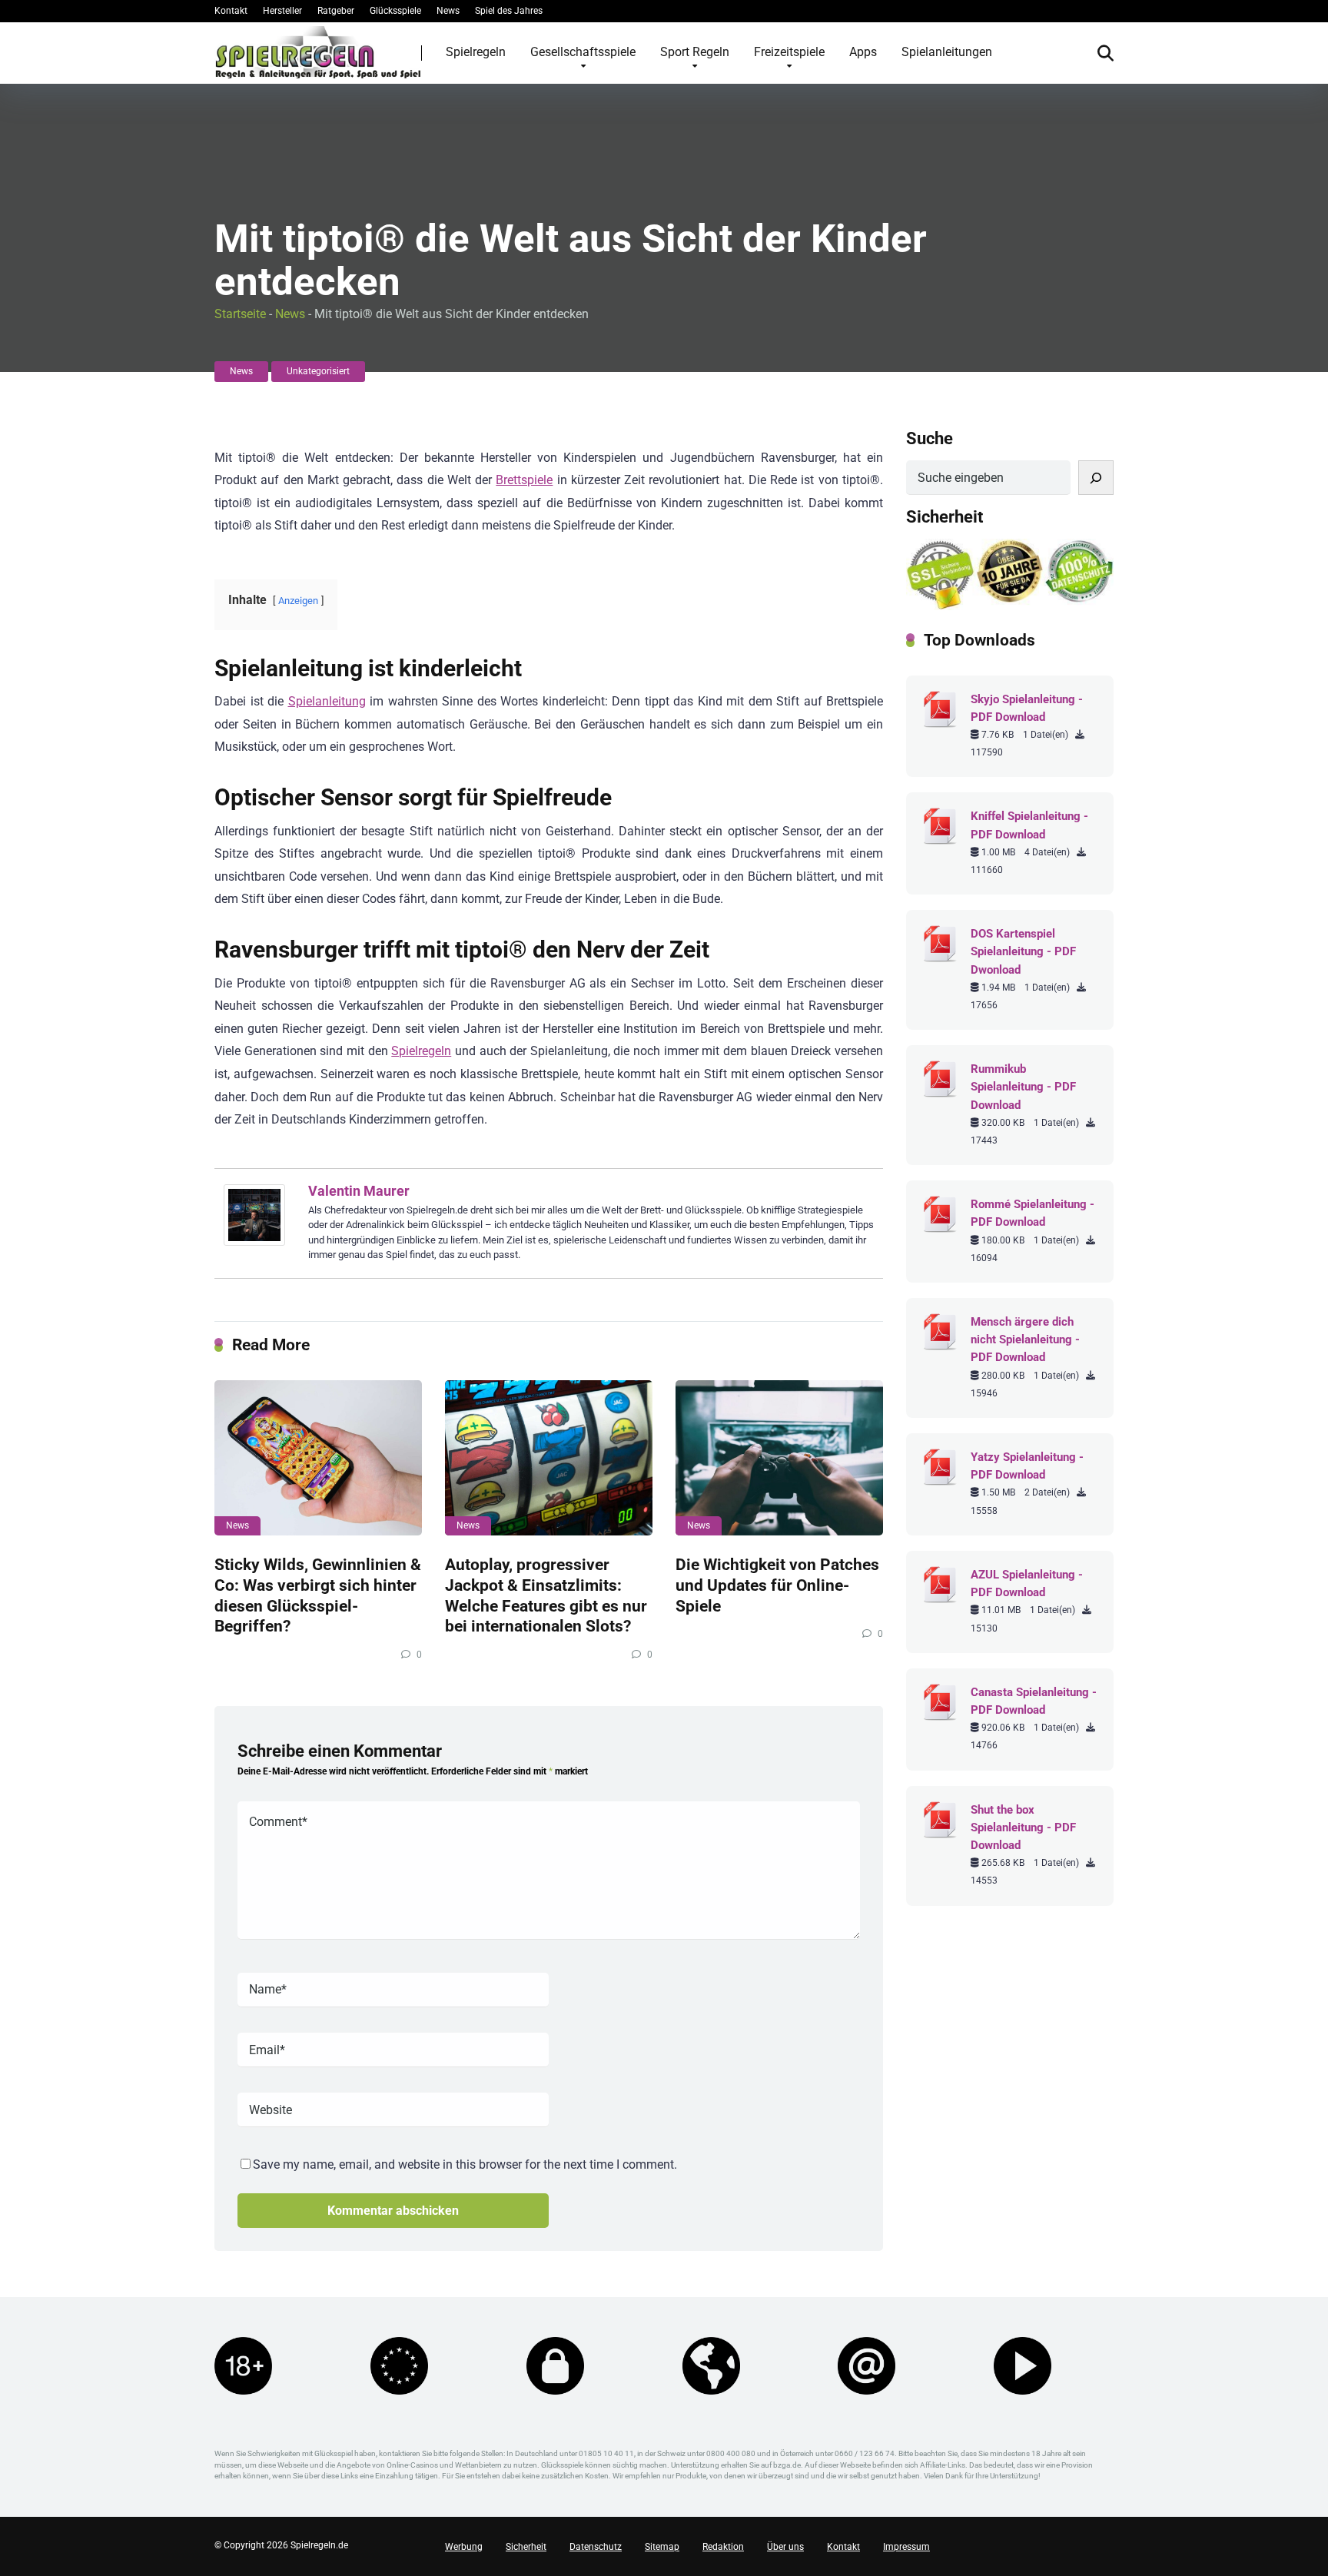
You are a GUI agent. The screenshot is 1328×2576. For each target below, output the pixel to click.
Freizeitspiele (789, 52)
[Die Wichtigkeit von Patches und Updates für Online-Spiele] (779, 1458)
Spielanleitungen (947, 52)
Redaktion (723, 2547)
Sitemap (662, 2547)
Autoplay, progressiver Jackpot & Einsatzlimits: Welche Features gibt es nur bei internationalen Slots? (546, 1595)
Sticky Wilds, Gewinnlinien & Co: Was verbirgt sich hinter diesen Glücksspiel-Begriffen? (318, 1595)
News (448, 11)
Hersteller (282, 11)
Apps (863, 52)
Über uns (785, 2547)
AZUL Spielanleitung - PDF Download (1027, 1583)
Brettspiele (524, 480)
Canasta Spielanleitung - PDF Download (1034, 1701)
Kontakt (231, 11)
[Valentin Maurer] (254, 1242)
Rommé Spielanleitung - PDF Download (1033, 1213)
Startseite (240, 314)
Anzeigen (298, 601)
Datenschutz (596, 2547)
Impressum (906, 2547)
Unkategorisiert (318, 371)
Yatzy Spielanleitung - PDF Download (1027, 1466)
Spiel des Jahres (509, 11)
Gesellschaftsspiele (583, 52)
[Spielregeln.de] (318, 52)
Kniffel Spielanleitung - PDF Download (1029, 825)
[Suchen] (1096, 478)
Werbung (464, 2547)
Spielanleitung (327, 701)
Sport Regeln (695, 52)
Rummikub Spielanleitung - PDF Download (1023, 1087)
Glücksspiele (395, 11)
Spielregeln (476, 52)
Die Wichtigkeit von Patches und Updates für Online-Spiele (777, 1585)
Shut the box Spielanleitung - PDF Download (1023, 1827)
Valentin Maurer (359, 1191)
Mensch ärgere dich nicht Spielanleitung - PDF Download (1025, 1339)
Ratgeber (336, 11)
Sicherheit (526, 2547)
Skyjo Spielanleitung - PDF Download (1027, 708)
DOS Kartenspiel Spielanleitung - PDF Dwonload (1023, 951)
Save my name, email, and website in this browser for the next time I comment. (465, 2164)
